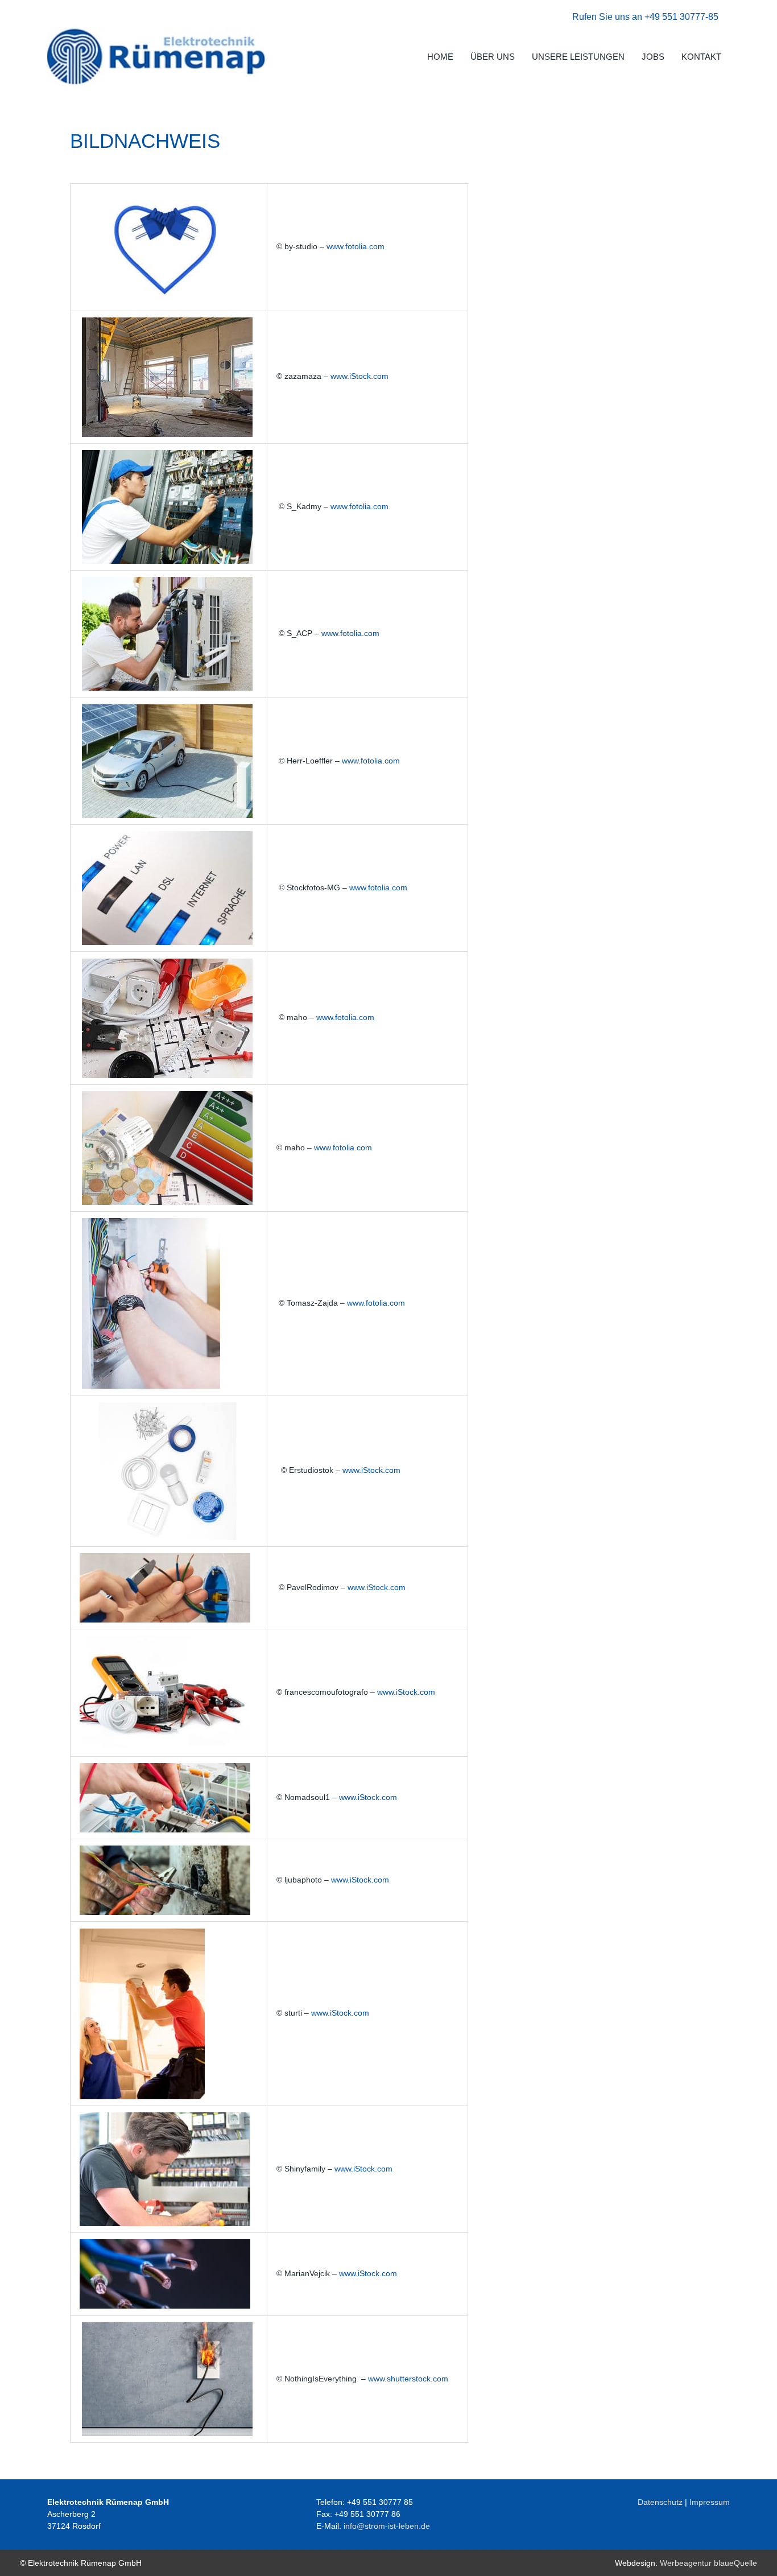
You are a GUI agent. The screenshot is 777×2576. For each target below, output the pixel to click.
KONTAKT (701, 57)
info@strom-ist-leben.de (387, 2526)
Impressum (710, 2502)
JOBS (653, 57)
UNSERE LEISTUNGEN (578, 57)
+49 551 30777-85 (681, 17)
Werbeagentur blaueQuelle (708, 2563)
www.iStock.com (359, 376)
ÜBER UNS (493, 57)
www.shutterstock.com (408, 2379)
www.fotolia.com (356, 246)
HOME (440, 57)
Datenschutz (660, 2502)
